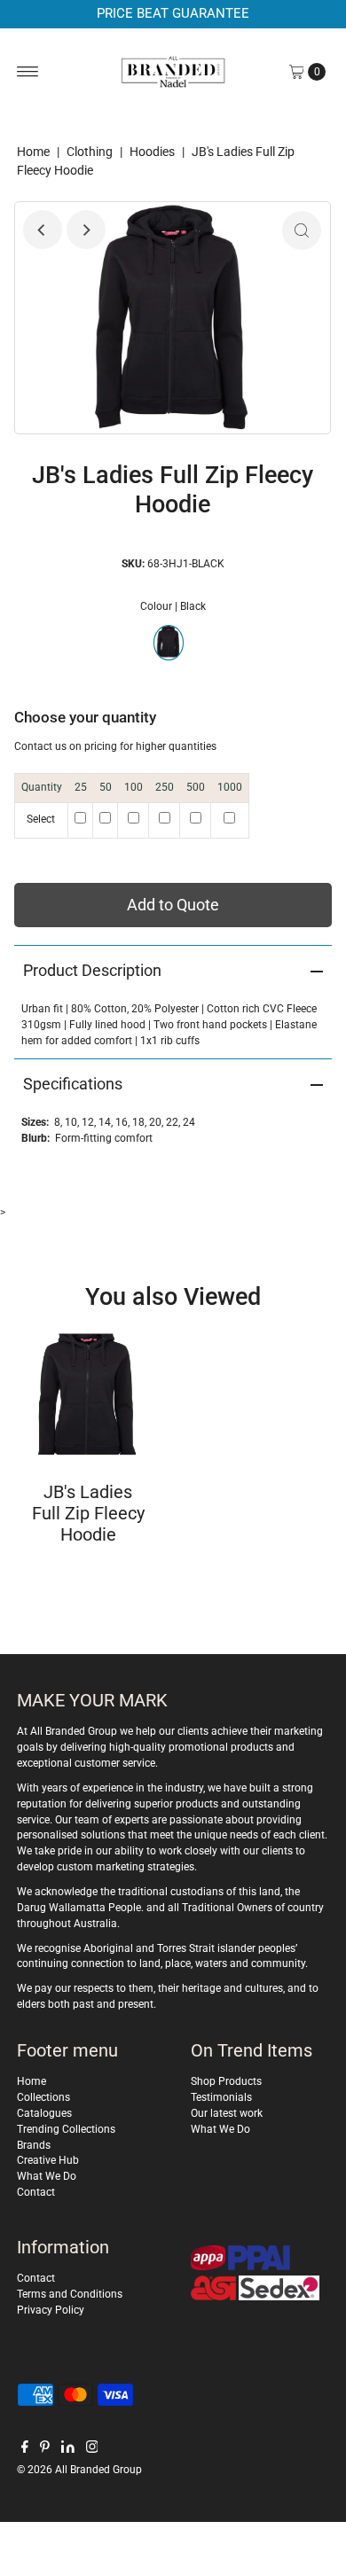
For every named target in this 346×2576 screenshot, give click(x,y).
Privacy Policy (51, 2310)
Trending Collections (66, 2129)
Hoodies (152, 152)
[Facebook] (25, 2449)
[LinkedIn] (68, 2449)
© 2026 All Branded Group (79, 2470)
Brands (34, 2145)
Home (33, 152)
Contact (36, 2192)
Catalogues (44, 2113)
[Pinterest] (45, 2449)
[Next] (86, 230)
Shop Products (226, 2081)
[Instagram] (92, 2449)
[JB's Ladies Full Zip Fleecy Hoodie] (88, 1394)
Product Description (92, 970)
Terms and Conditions (70, 2294)
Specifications (73, 1084)
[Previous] (43, 230)
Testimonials (221, 2097)
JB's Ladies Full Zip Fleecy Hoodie (88, 1513)
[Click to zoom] (302, 230)
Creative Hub (48, 2160)
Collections (43, 2097)
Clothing (90, 152)
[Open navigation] (28, 72)
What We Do (47, 2176)
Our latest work (227, 2113)
